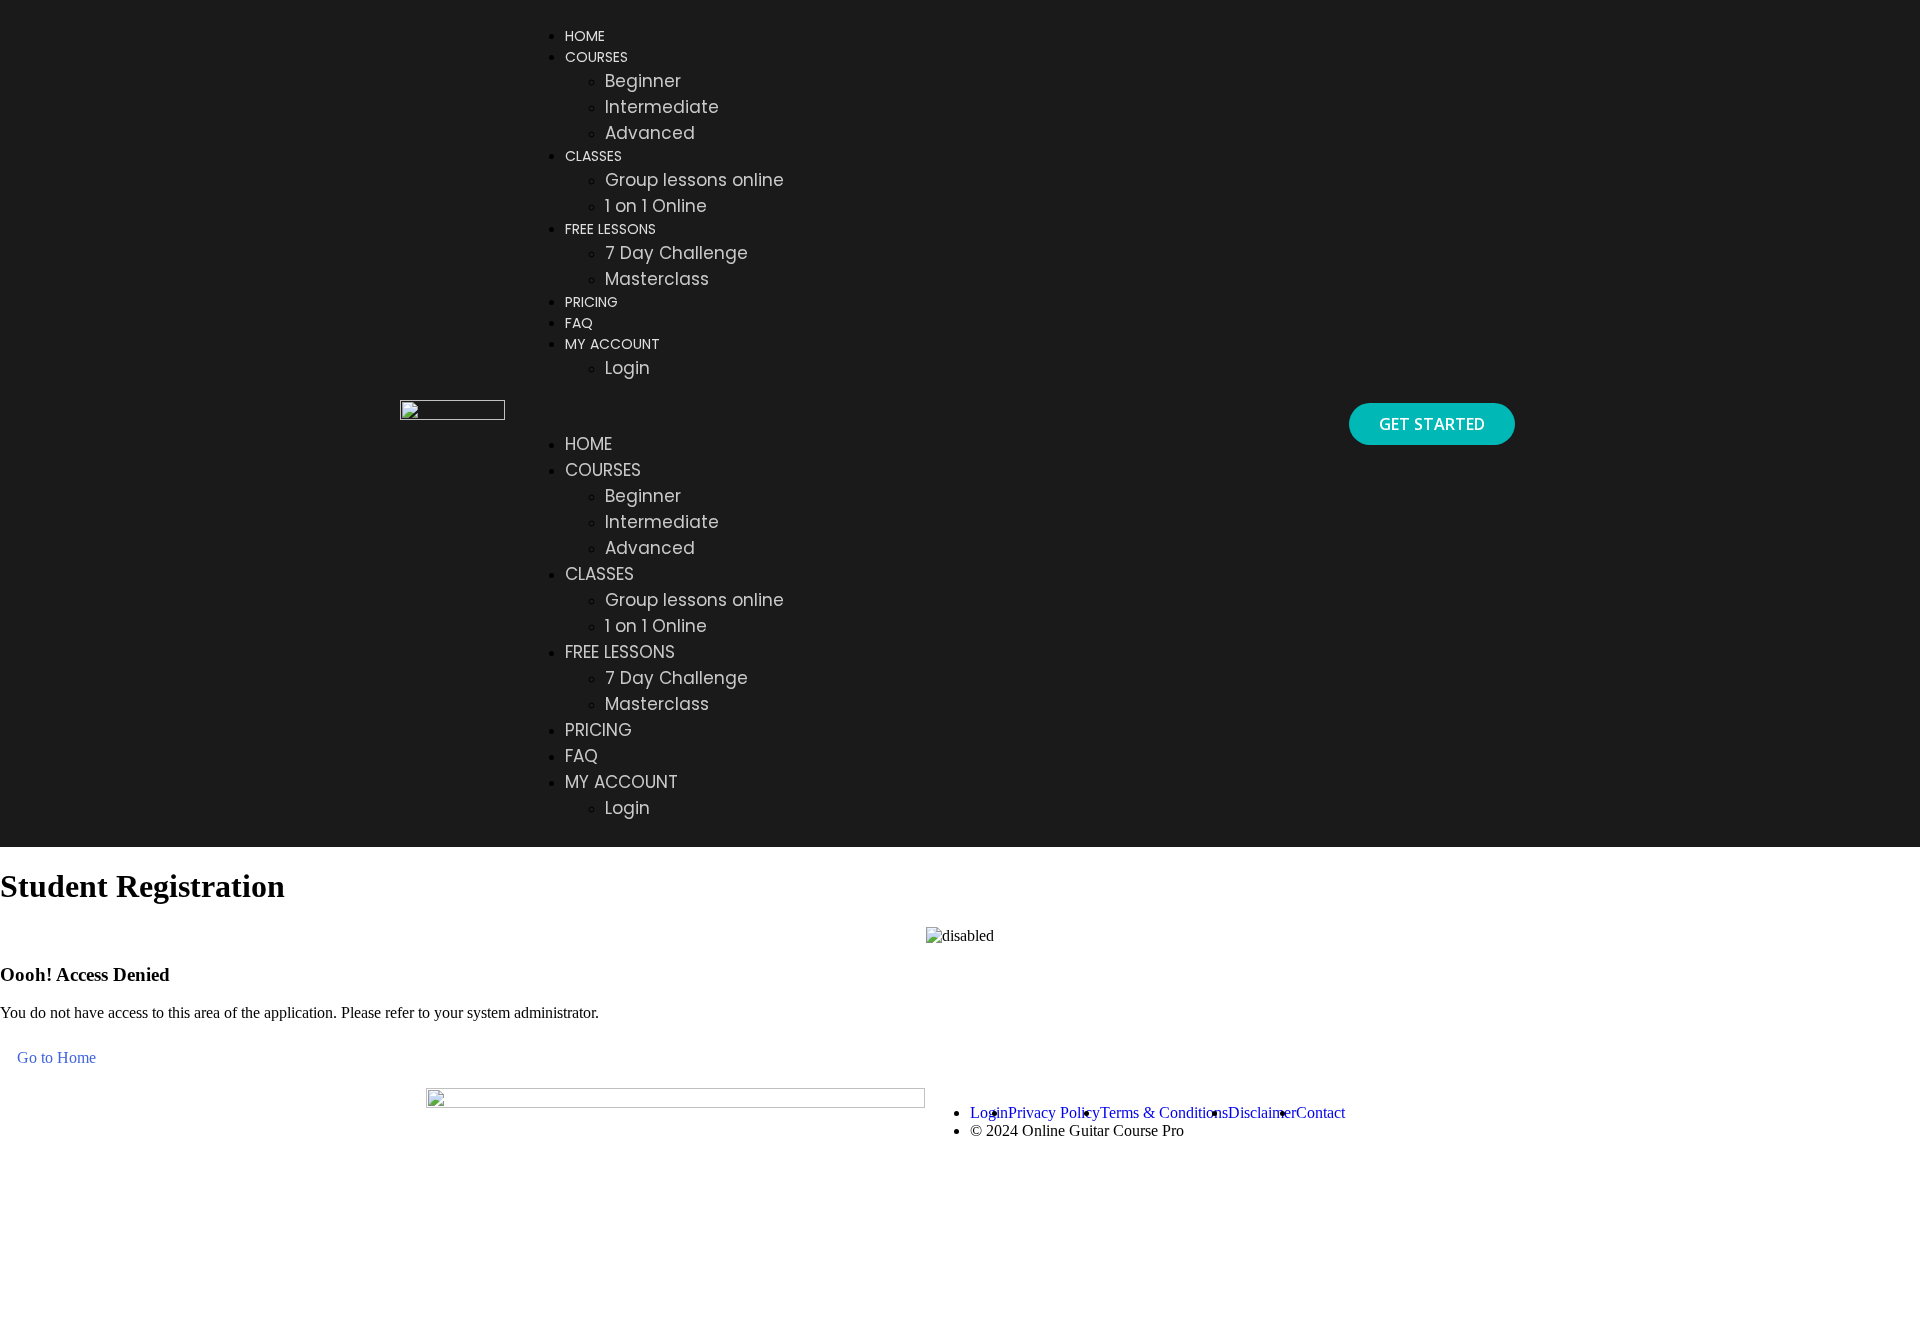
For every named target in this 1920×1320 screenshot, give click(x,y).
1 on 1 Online (656, 206)
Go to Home (56, 1057)
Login (627, 368)
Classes (593, 156)
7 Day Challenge (676, 253)
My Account (612, 344)
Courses (596, 57)
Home (585, 36)
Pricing (591, 302)
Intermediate (662, 107)
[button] (923, 406)
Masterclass (657, 279)
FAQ (579, 323)
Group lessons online (694, 180)
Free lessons (610, 229)
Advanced (650, 133)
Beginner (643, 81)
